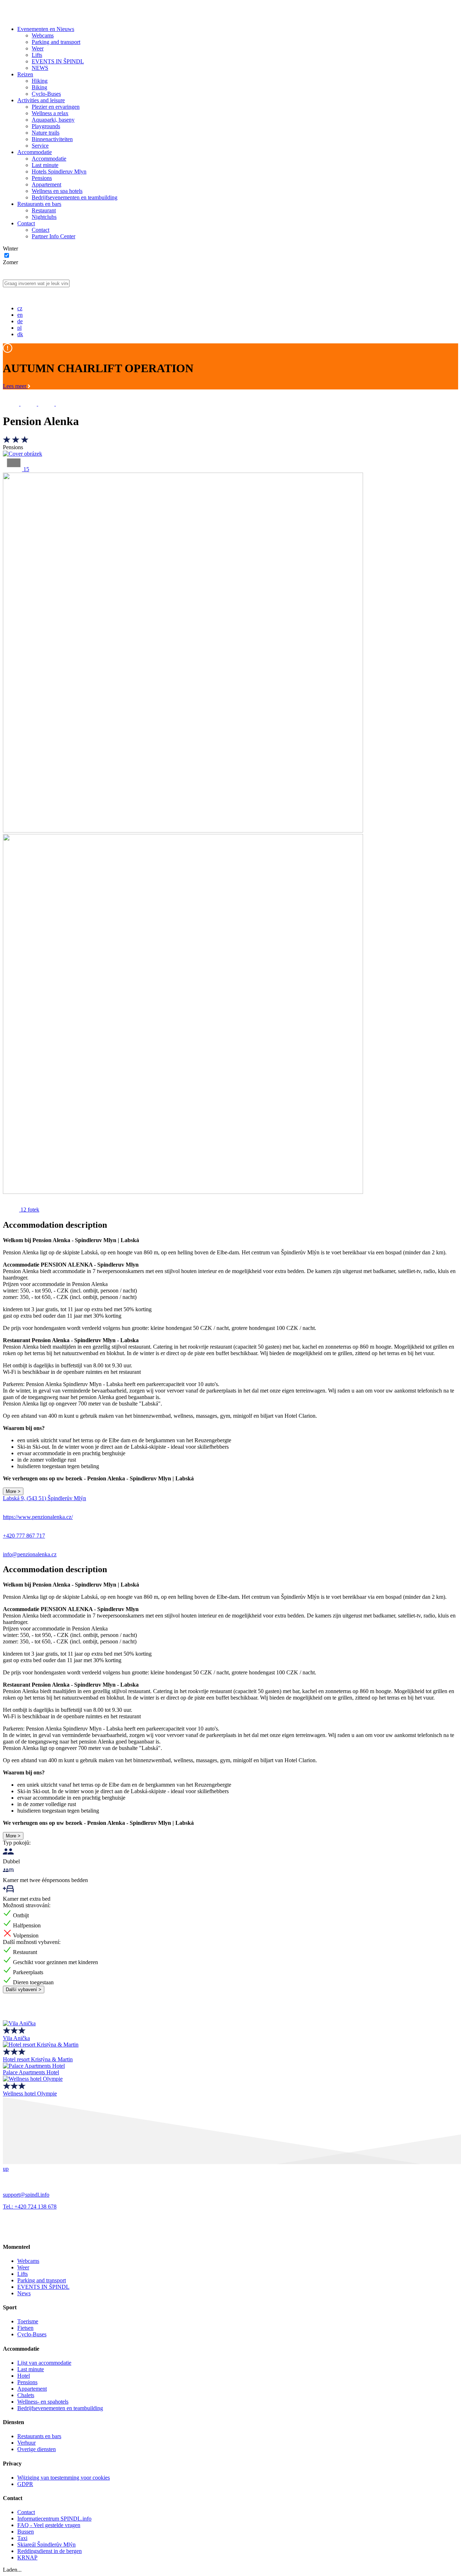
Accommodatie (35, 152)
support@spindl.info (26, 2195)
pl (19, 328)
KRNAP (27, 2557)
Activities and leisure (41, 100)
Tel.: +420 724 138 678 (30, 2207)
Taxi (22, 2538)
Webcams (43, 35)
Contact (26, 223)
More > (13, 1491)
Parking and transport (56, 42)
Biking (39, 87)
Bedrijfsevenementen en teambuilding (75, 197)
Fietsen (25, 2328)
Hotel (24, 2376)
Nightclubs (44, 217)
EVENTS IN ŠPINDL (58, 61)
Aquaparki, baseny (53, 120)
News (24, 2293)
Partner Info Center (53, 236)
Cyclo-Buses (46, 94)
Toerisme (28, 2321)
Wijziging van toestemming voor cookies (64, 2478)
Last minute (45, 165)
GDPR (25, 2484)
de (20, 321)
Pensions (42, 178)
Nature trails (46, 133)
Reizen (25, 74)
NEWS (40, 68)
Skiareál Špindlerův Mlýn (46, 2545)
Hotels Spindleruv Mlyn (59, 172)
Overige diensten (37, 2449)
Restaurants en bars (39, 204)
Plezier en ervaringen (56, 107)
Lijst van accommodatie (44, 2363)
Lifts (37, 55)
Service (40, 146)
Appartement (46, 184)
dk (20, 334)
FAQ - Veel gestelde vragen (49, 2525)
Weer (38, 48)
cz (20, 308)
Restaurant (44, 210)
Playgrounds (46, 126)
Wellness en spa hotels (57, 191)
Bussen (26, 2532)
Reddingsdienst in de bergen (50, 2551)
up (6, 2169)
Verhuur (26, 2443)
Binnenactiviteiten (52, 139)
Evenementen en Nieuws (46, 29)
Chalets (26, 2395)
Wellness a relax (50, 113)
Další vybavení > (24, 1989)
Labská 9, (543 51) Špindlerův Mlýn (44, 1498)
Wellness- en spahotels (43, 2402)
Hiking (40, 81)
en (20, 315)
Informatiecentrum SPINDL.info (54, 2519)
